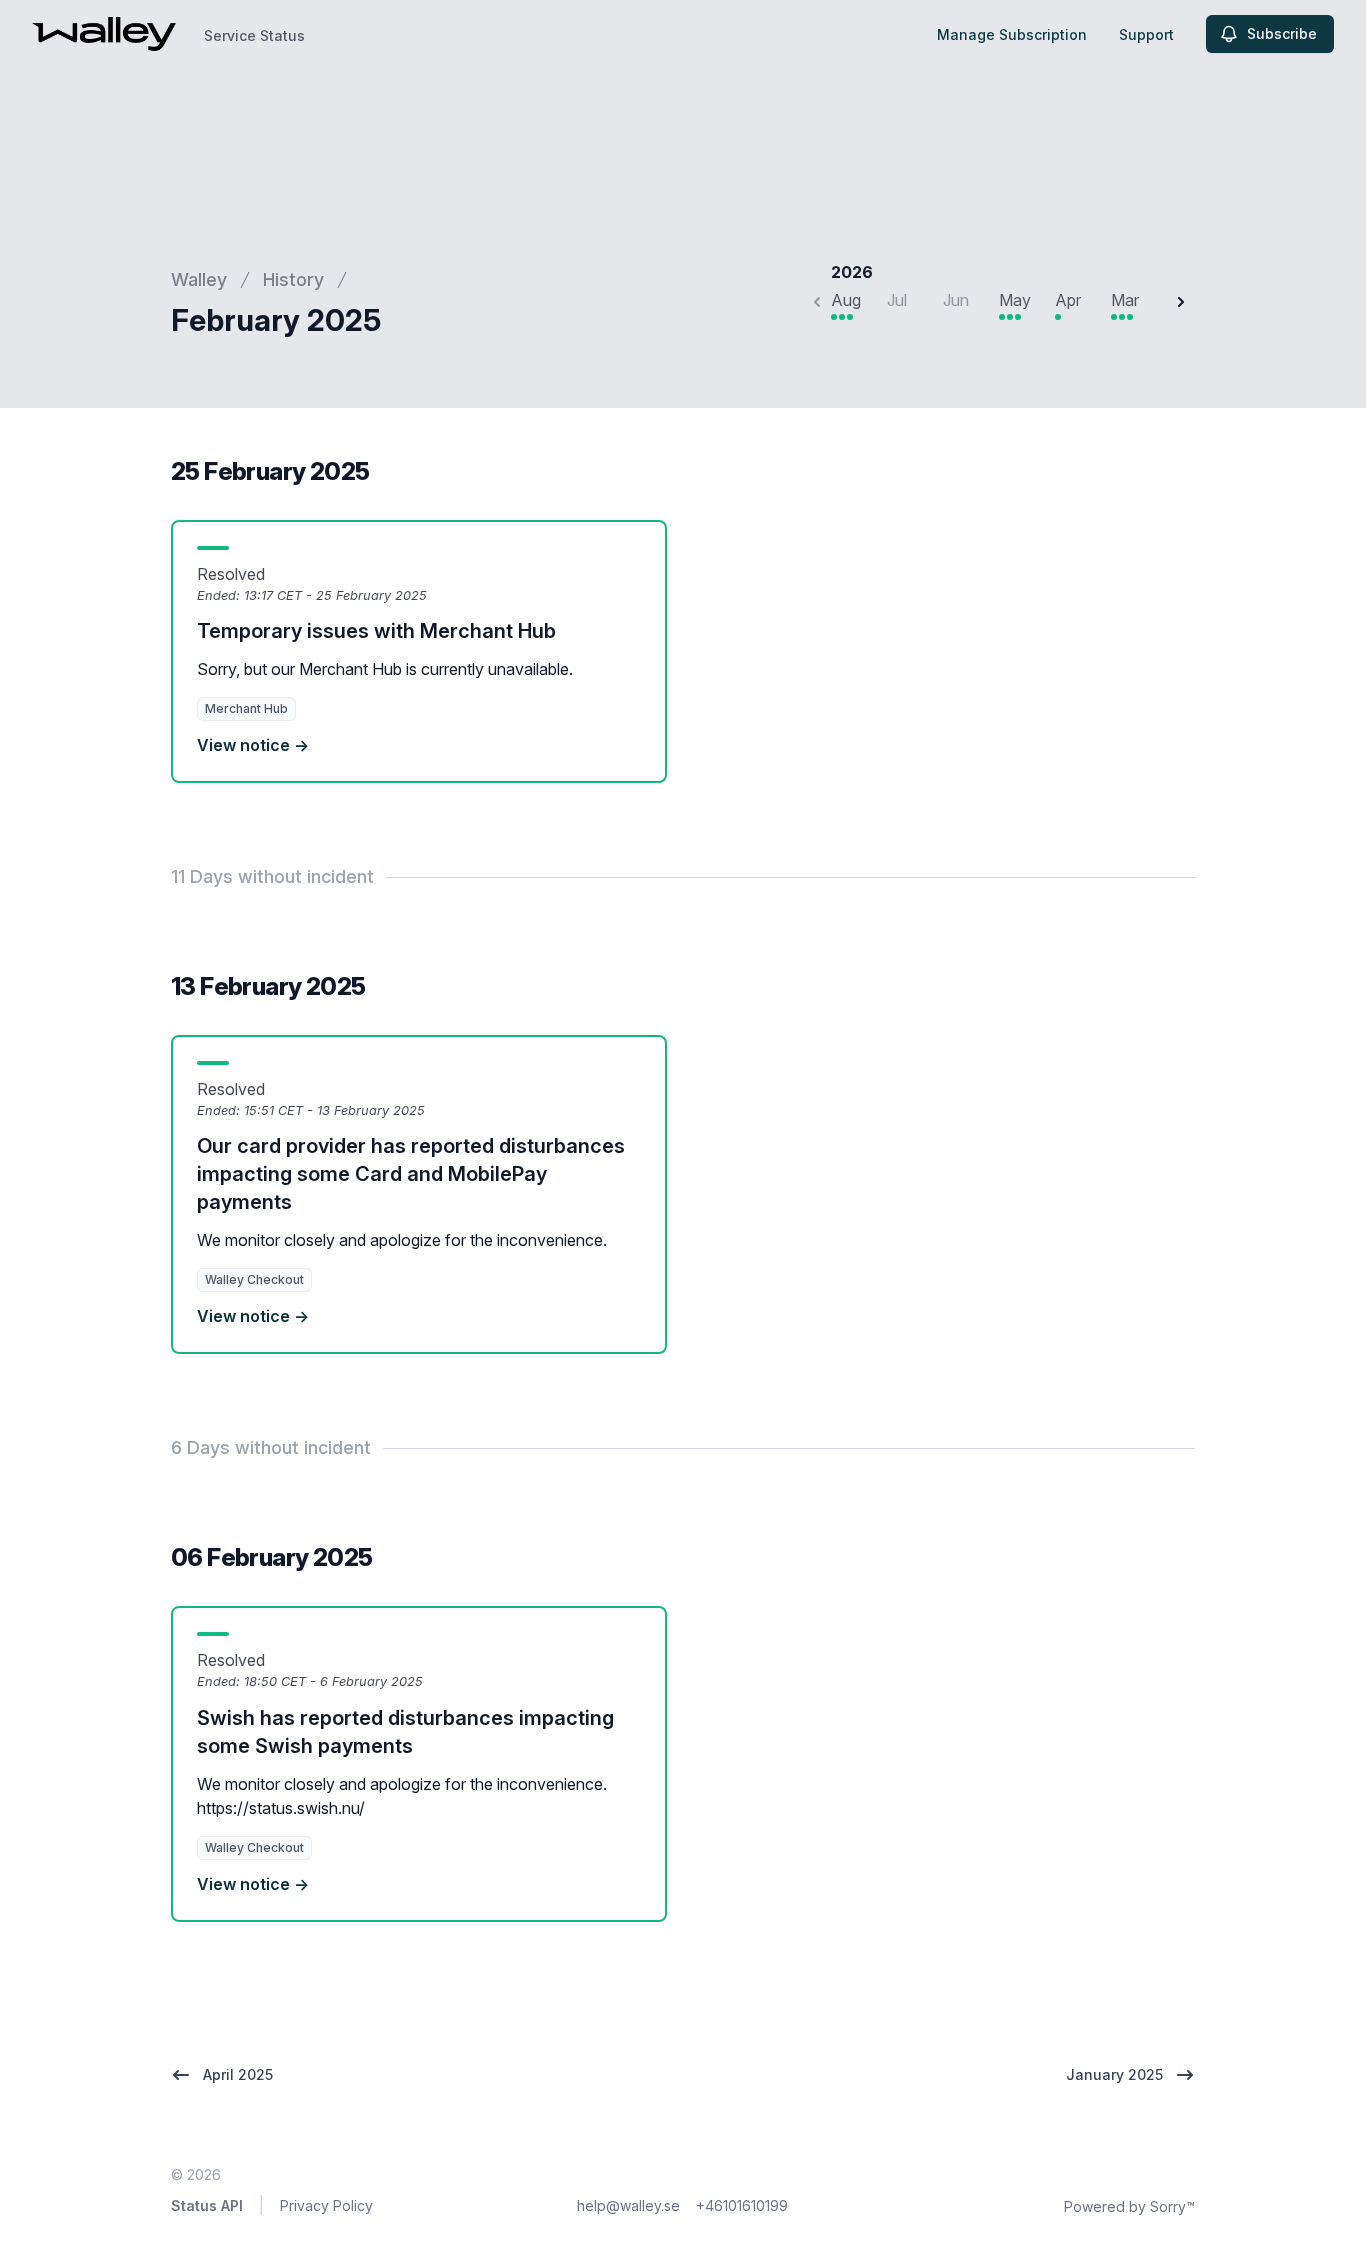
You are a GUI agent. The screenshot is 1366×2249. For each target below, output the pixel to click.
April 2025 (238, 2074)
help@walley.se (628, 2205)
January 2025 (1114, 2074)
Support (1146, 34)
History (293, 279)
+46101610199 (742, 2205)
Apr (1068, 300)
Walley (199, 279)
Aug (846, 300)
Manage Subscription (1012, 34)
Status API (207, 2205)
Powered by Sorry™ (1129, 2206)
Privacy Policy (326, 2205)
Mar (1125, 300)
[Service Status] (104, 34)
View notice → (253, 745)
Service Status (254, 35)
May (1015, 300)
